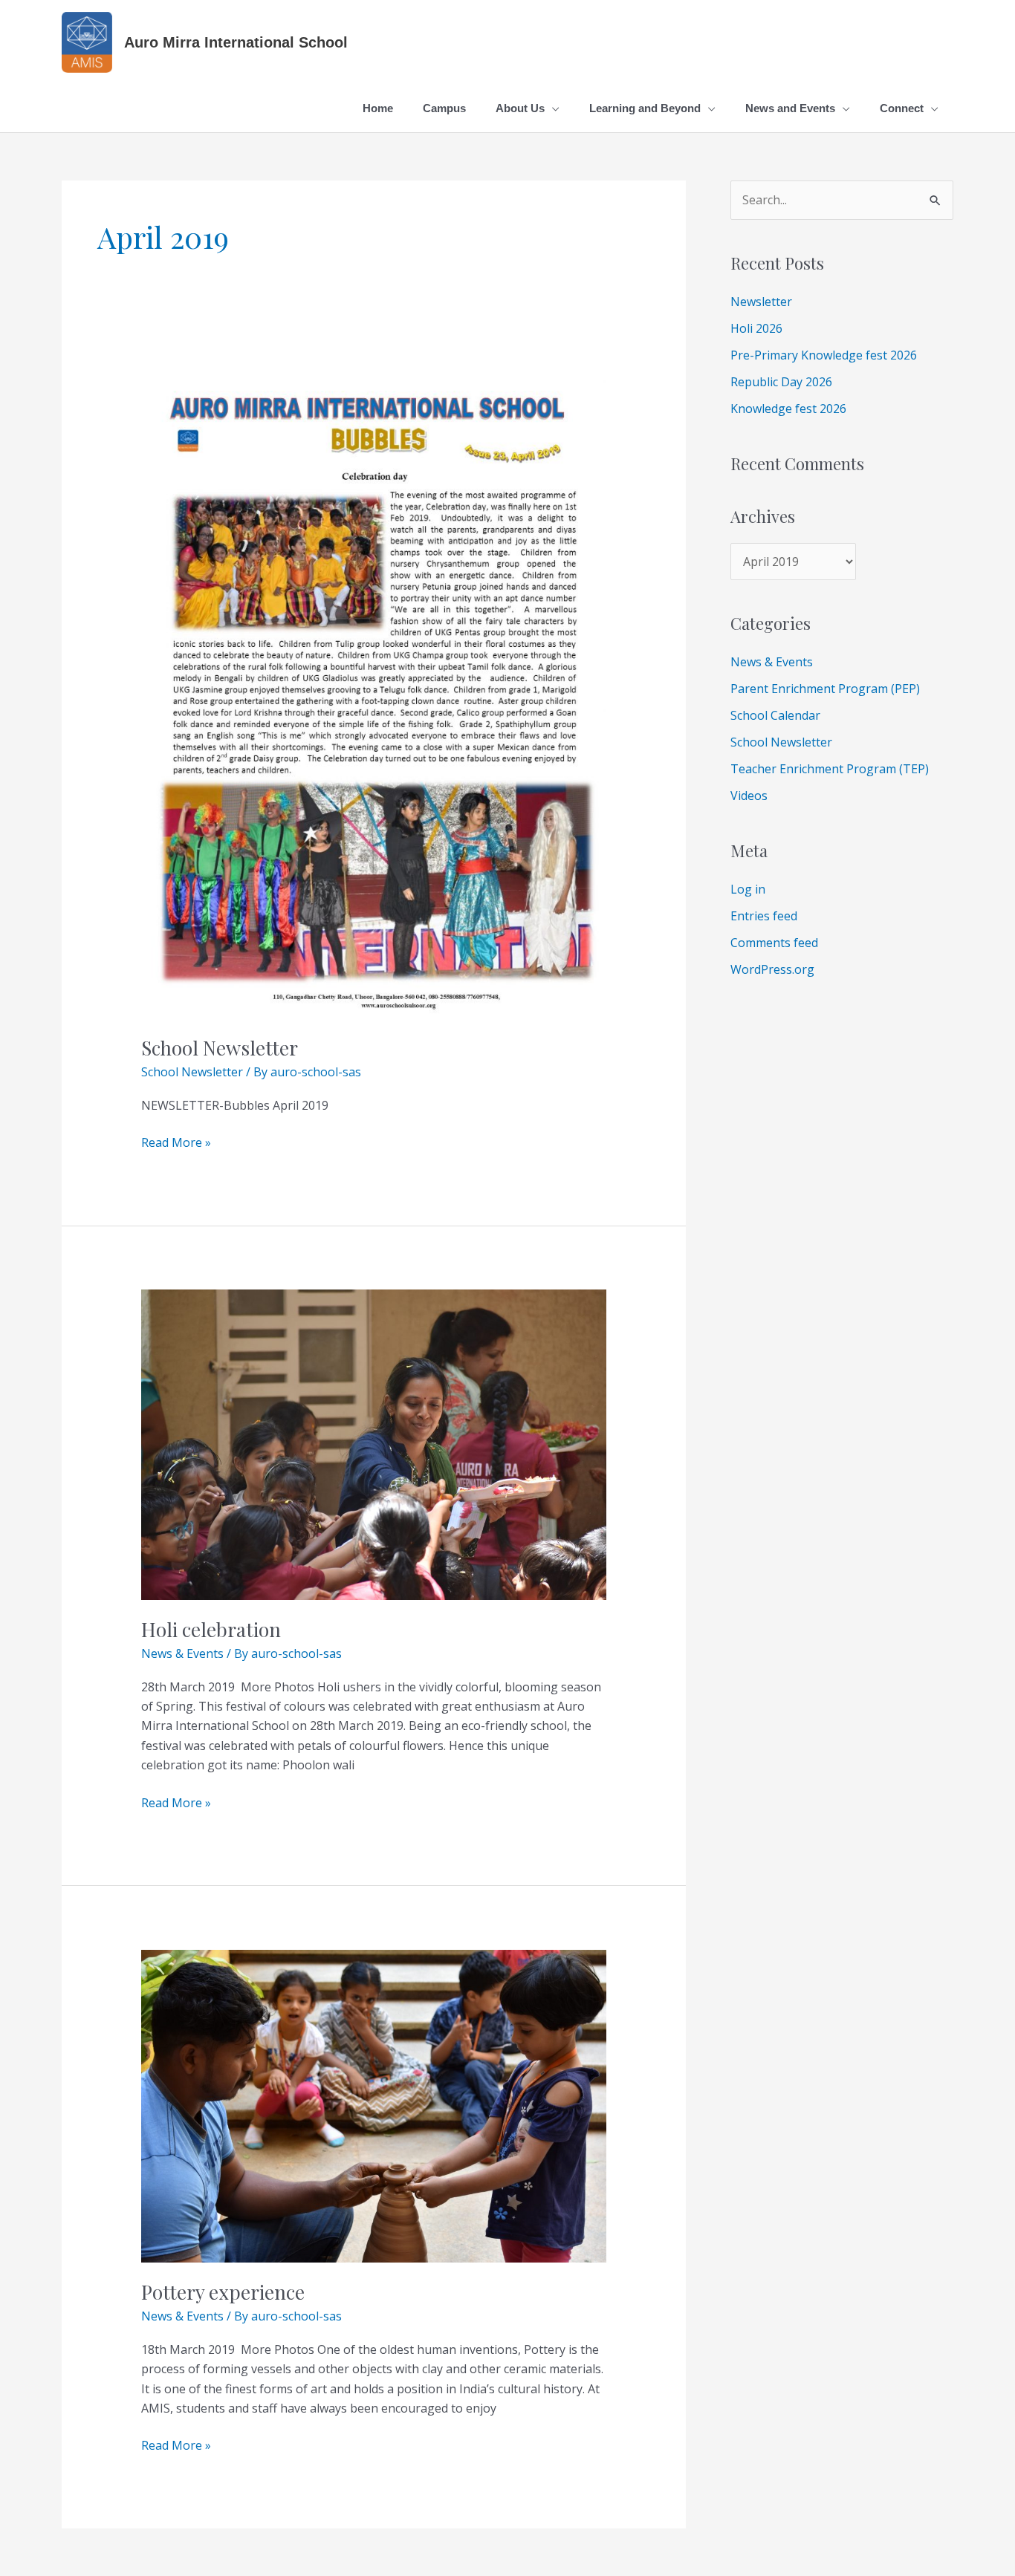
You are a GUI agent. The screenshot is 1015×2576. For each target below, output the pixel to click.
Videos (749, 796)
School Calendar (775, 715)
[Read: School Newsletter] (374, 688)
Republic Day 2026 (781, 382)
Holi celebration (211, 1629)
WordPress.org (772, 969)
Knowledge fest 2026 (788, 409)
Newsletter (761, 302)
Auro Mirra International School (236, 42)
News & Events (182, 1653)
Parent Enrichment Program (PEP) (825, 689)
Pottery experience (223, 2292)
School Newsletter (220, 1048)
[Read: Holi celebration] (374, 1443)
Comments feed (774, 943)
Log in (748, 889)
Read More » (176, 1142)
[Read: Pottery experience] (374, 2105)
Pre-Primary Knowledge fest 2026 (824, 355)
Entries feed (764, 916)
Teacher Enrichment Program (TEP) (830, 769)
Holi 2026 (756, 328)
